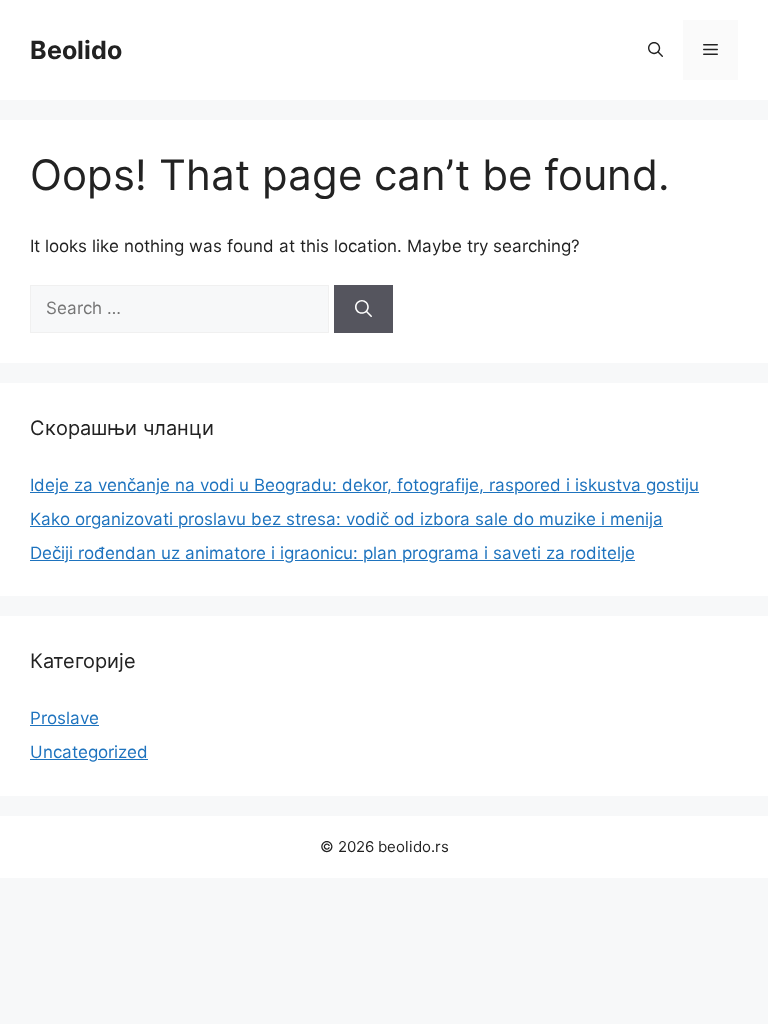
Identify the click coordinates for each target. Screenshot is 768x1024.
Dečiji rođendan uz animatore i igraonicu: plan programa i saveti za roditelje (332, 553)
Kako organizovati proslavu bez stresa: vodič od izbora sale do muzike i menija (346, 519)
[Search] (363, 309)
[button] (655, 50)
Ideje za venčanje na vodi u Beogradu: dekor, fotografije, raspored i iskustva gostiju (364, 485)
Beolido (76, 50)
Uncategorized (89, 752)
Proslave (64, 718)
